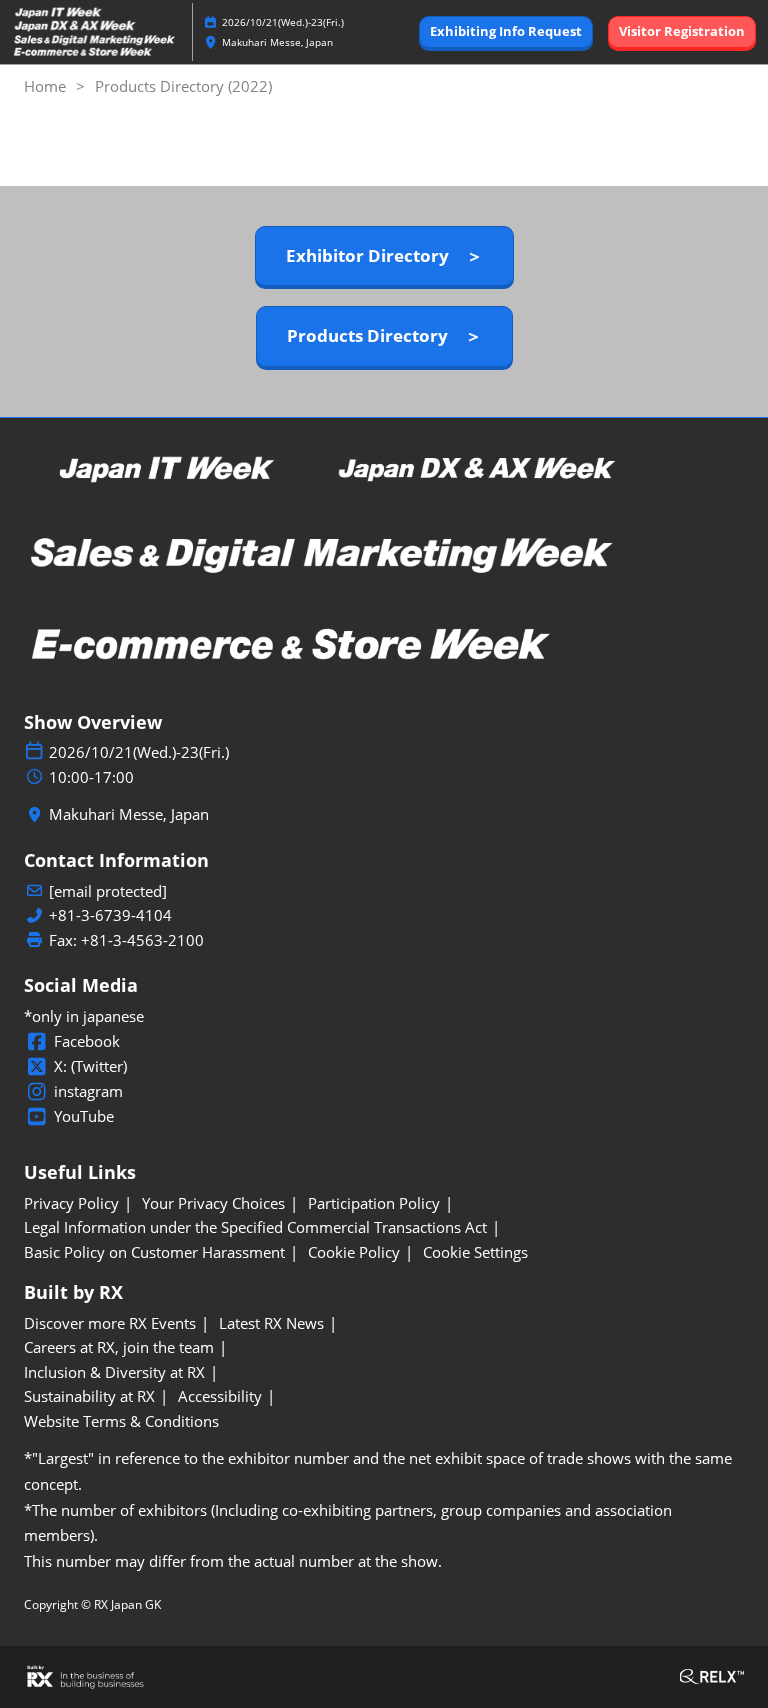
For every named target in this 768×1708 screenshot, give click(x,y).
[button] (506, 32)
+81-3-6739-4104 (110, 915)
